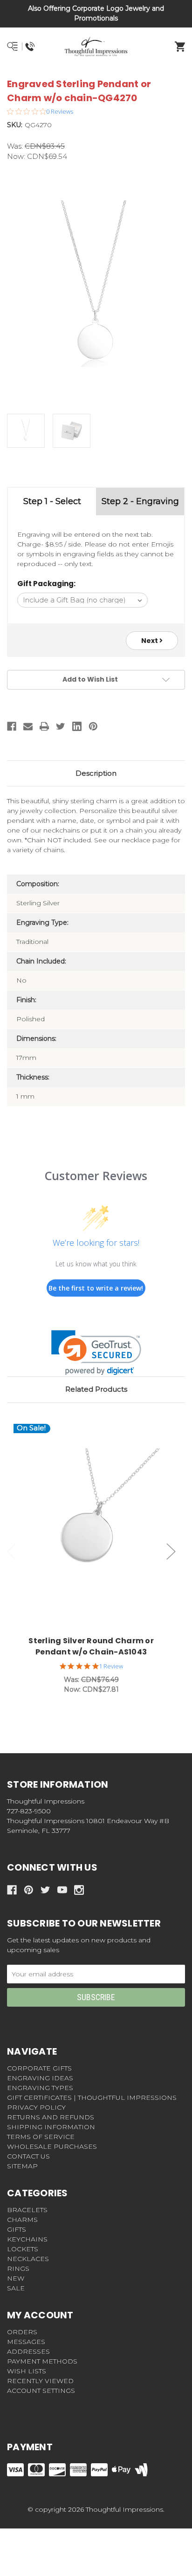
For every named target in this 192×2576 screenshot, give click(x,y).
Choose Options (97, 1527)
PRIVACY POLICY (36, 2107)
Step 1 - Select (52, 501)
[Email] (28, 726)
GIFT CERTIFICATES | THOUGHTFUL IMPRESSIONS (92, 2098)
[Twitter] (61, 726)
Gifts (17, 2229)
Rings (18, 2269)
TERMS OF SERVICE (41, 2137)
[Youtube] (62, 1890)
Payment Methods (42, 2361)
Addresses (28, 2351)
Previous (12, 1551)
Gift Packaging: (46, 584)
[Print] (44, 726)
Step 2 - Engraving (140, 501)
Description (96, 773)
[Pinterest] (93, 726)
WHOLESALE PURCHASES (52, 2146)
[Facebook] (12, 726)
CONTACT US (28, 2156)
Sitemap (22, 2166)
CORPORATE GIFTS (39, 2068)
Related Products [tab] (96, 1389)
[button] (96, 1353)
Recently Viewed (40, 2381)
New (16, 2278)
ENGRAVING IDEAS (40, 2078)
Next (150, 641)
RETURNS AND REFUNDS (51, 2117)
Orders (22, 2332)
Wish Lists (27, 2371)
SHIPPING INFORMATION (51, 2127)
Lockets (23, 2249)
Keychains (27, 2239)
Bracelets (27, 2210)
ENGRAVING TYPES (40, 2088)
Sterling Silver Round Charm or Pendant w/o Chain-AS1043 (91, 1646)
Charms (22, 2220)
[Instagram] (79, 1890)
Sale (16, 2288)
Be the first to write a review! (96, 1288)
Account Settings (41, 2391)
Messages (26, 2342)
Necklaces (28, 2259)
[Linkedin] (77, 726)
